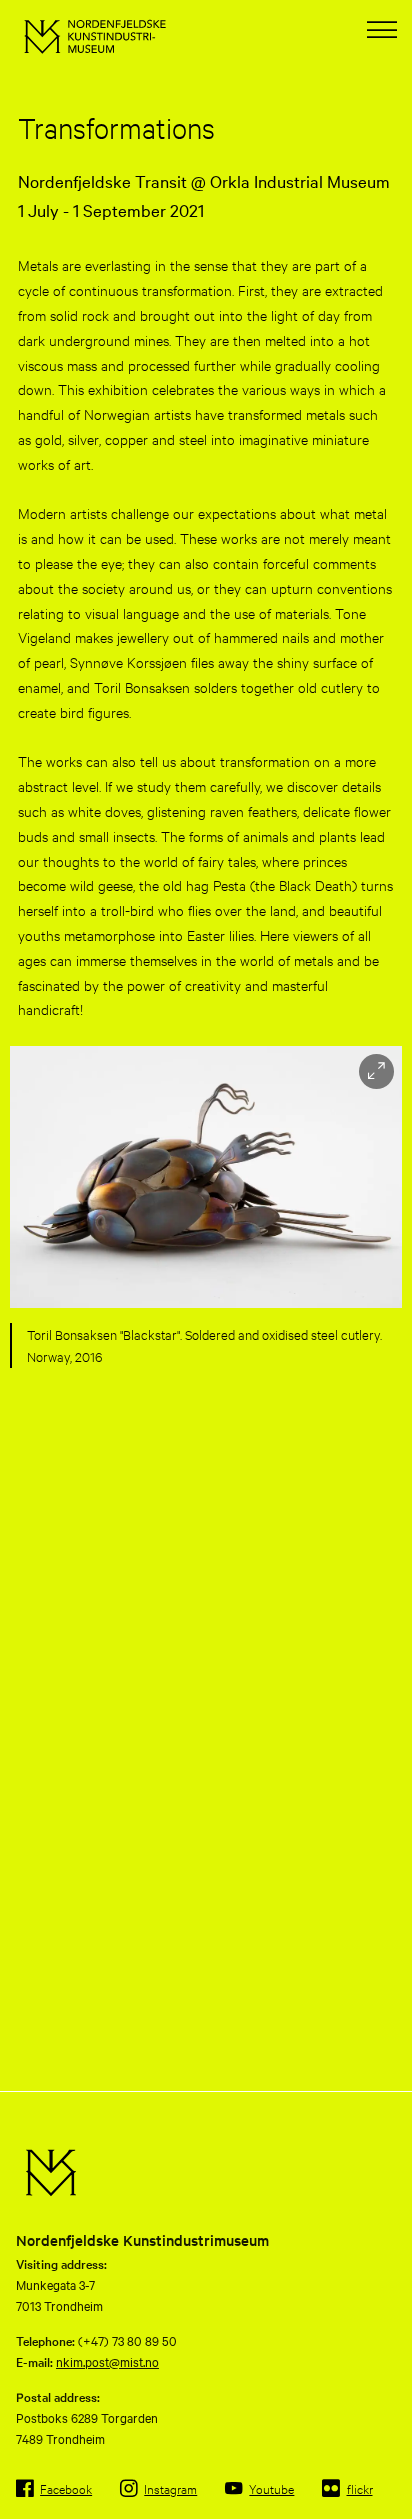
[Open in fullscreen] (376, 1071)
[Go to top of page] (386, 2500)
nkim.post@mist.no (107, 2361)
